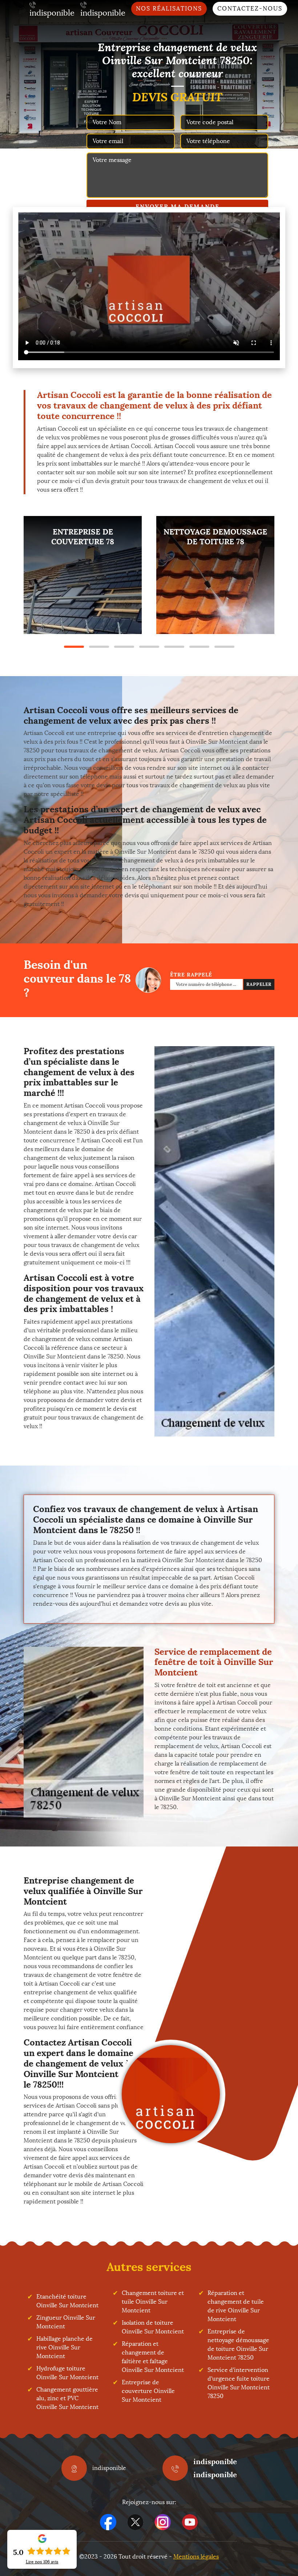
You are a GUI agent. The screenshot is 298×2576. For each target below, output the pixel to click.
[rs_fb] (108, 2522)
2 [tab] (99, 647)
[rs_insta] (163, 2522)
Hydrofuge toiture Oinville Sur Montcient (67, 2373)
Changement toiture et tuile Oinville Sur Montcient (153, 2302)
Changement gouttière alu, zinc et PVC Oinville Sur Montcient (67, 2398)
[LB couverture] (171, 2094)
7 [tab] (224, 647)
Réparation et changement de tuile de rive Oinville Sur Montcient (236, 2306)
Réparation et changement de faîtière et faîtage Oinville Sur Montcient (153, 2357)
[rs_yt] (190, 2522)
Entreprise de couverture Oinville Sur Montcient (148, 2391)
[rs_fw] (135, 2522)
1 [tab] (74, 647)
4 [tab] (149, 647)
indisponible (215, 2461)
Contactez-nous (250, 9)
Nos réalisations (169, 9)
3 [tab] (124, 647)
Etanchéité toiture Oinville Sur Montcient (67, 2301)
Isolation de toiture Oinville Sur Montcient (153, 2327)
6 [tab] (199, 647)
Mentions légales (196, 2557)
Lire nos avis (42, 2562)
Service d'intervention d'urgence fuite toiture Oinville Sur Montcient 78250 (239, 2383)
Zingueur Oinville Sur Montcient (66, 2322)
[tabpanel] (83, 575)
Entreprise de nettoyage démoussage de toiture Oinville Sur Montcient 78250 (238, 2345)
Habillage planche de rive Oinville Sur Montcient (65, 2347)
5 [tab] (174, 647)
